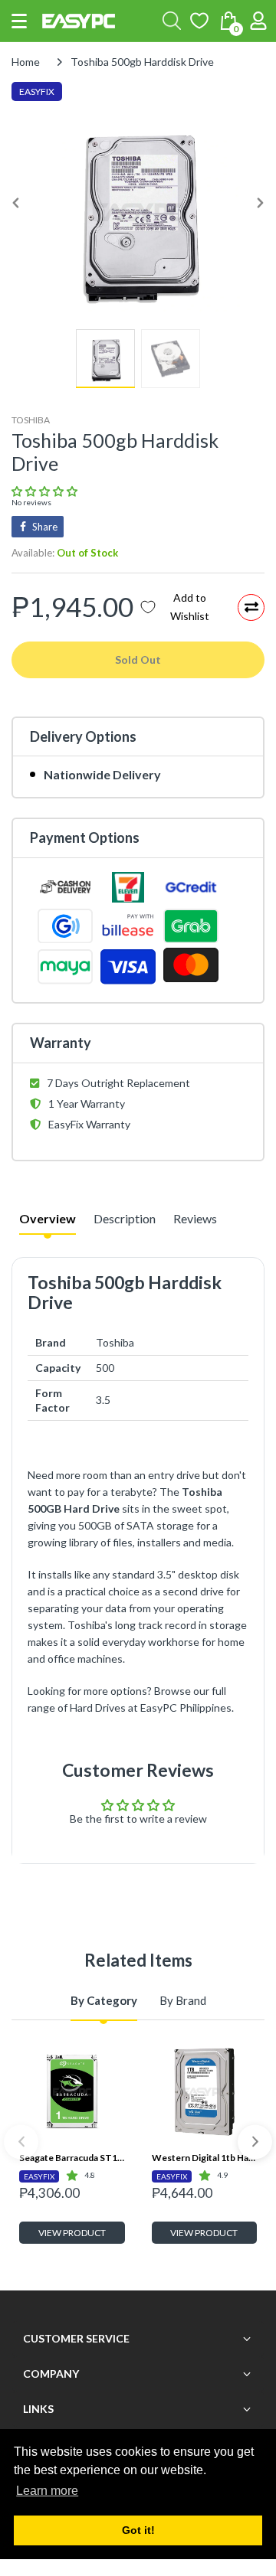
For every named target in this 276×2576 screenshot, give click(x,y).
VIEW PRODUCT (72, 2233)
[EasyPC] (79, 21)
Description (125, 1218)
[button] (19, 21)
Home (26, 62)
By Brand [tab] (183, 2000)
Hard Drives (98, 1708)
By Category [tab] (104, 2000)
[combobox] (172, 21)
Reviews (195, 1218)
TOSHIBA (31, 420)
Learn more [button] (47, 2491)
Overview (48, 1218)
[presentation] (21, 2142)
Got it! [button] (138, 2530)
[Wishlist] (199, 21)
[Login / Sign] (258, 21)
